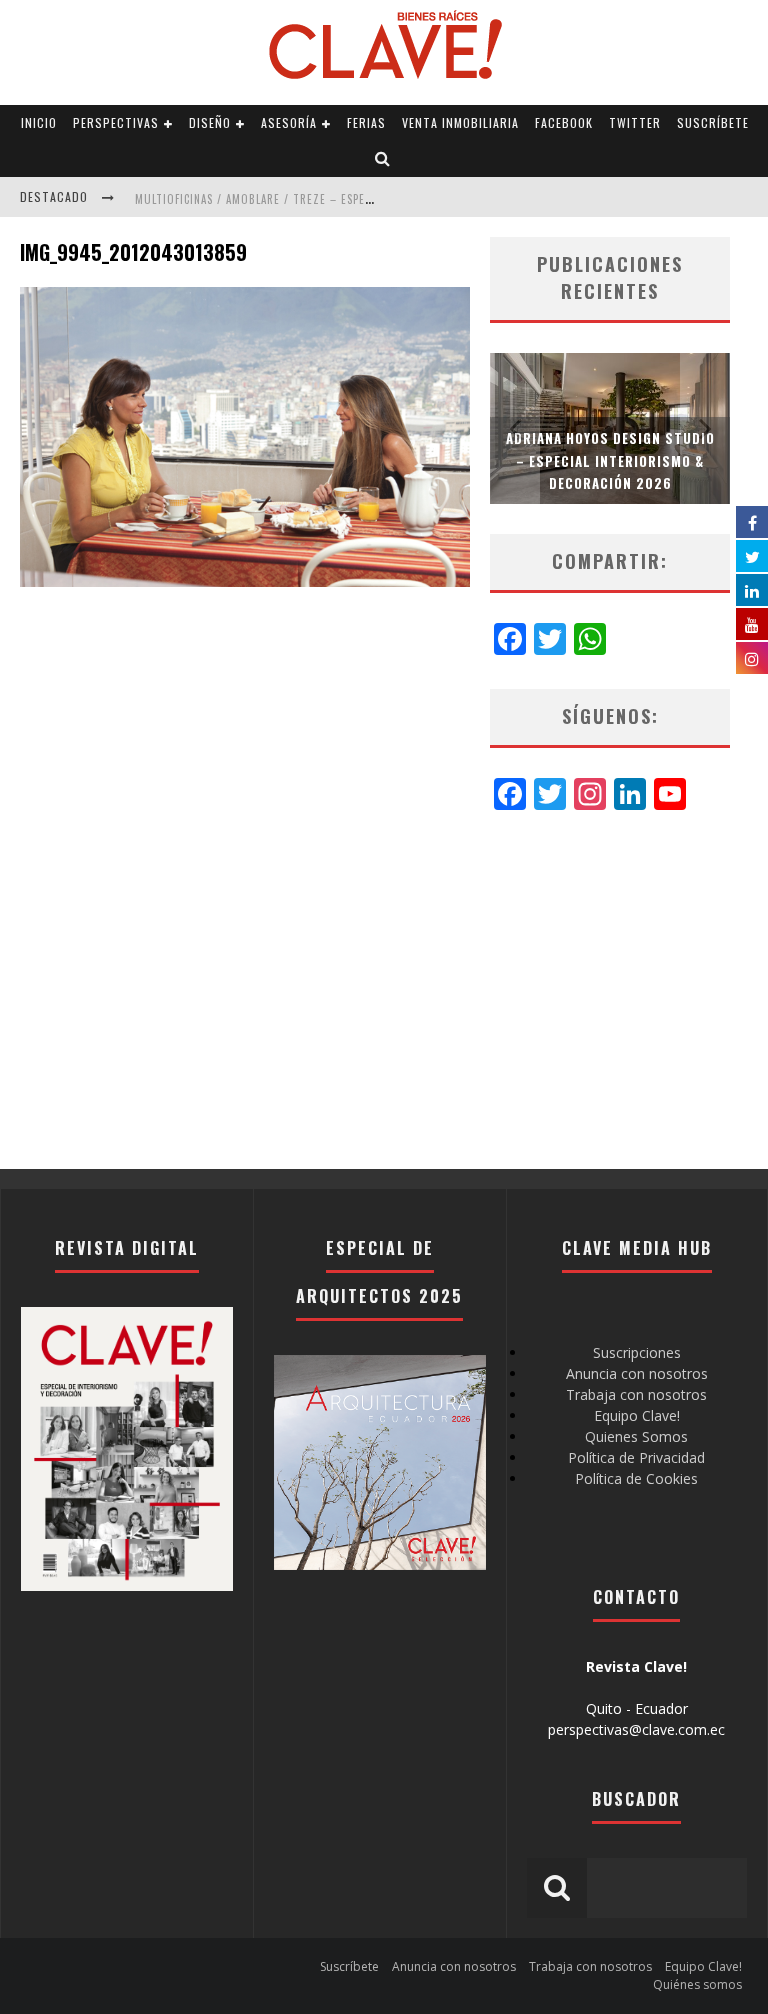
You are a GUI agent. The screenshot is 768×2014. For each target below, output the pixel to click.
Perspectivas (116, 122)
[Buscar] (383, 159)
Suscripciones (637, 1352)
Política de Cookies (636, 1478)
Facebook (564, 122)
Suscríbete (713, 122)
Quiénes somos (697, 1984)
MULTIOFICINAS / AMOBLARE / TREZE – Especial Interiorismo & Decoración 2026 (356, 199)
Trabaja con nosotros (636, 1394)
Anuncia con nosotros (637, 1373)
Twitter (635, 122)
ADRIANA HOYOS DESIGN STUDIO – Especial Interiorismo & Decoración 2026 (610, 460)
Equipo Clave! (637, 1415)
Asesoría (289, 122)
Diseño (210, 122)
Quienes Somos (636, 1436)
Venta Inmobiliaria (460, 122)
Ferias (366, 122)
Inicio (39, 122)
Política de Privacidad (636, 1457)
